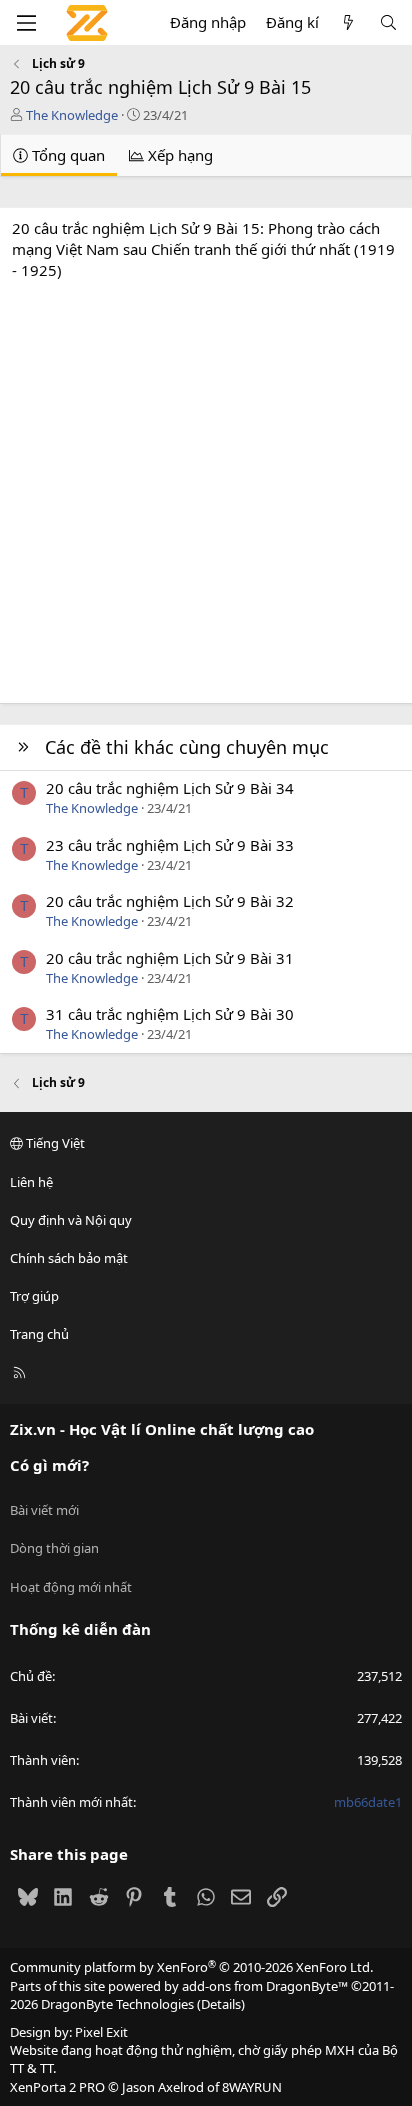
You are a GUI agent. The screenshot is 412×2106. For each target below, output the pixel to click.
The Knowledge (72, 115)
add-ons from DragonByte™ (265, 1986)
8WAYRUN (252, 2087)
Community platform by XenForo (191, 1967)
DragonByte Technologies (117, 2004)
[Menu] (26, 23)
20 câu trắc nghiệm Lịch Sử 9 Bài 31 (170, 958)
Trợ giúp (34, 1296)
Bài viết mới (44, 1510)
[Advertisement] (206, 487)
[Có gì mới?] (348, 22)
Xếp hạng (178, 155)
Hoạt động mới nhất (71, 1587)
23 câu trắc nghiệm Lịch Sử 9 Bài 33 (170, 845)
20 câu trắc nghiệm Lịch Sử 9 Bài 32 (170, 901)
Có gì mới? (49, 1465)
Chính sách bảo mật (69, 1258)
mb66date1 (368, 1802)
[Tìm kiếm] (388, 22)
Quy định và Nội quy (71, 1220)
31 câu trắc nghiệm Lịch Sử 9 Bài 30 (170, 1014)
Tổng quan (66, 155)
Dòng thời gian (54, 1548)
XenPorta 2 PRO (57, 2087)
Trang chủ (39, 1334)
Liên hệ (31, 1182)
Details (221, 2004)
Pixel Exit (101, 2032)
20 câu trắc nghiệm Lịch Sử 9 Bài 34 (170, 788)
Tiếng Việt (54, 1143)
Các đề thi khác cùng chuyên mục (187, 747)
